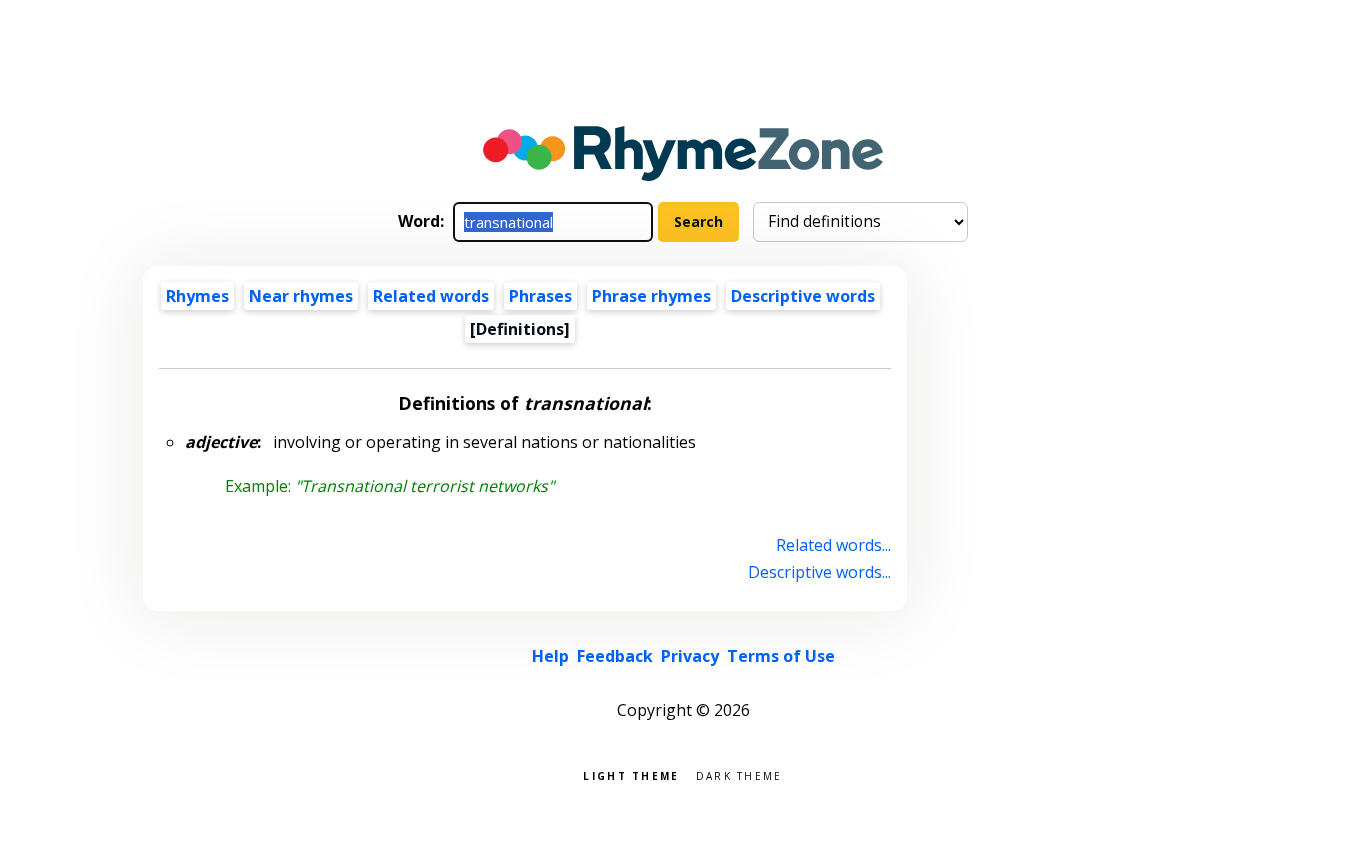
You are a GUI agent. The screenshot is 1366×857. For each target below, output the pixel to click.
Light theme (631, 774)
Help (550, 656)
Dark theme (739, 774)
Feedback (615, 656)
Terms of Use (781, 656)
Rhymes (197, 296)
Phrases (540, 296)
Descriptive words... (819, 572)
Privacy (690, 656)
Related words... (833, 545)
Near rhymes (301, 296)
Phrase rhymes (651, 296)
